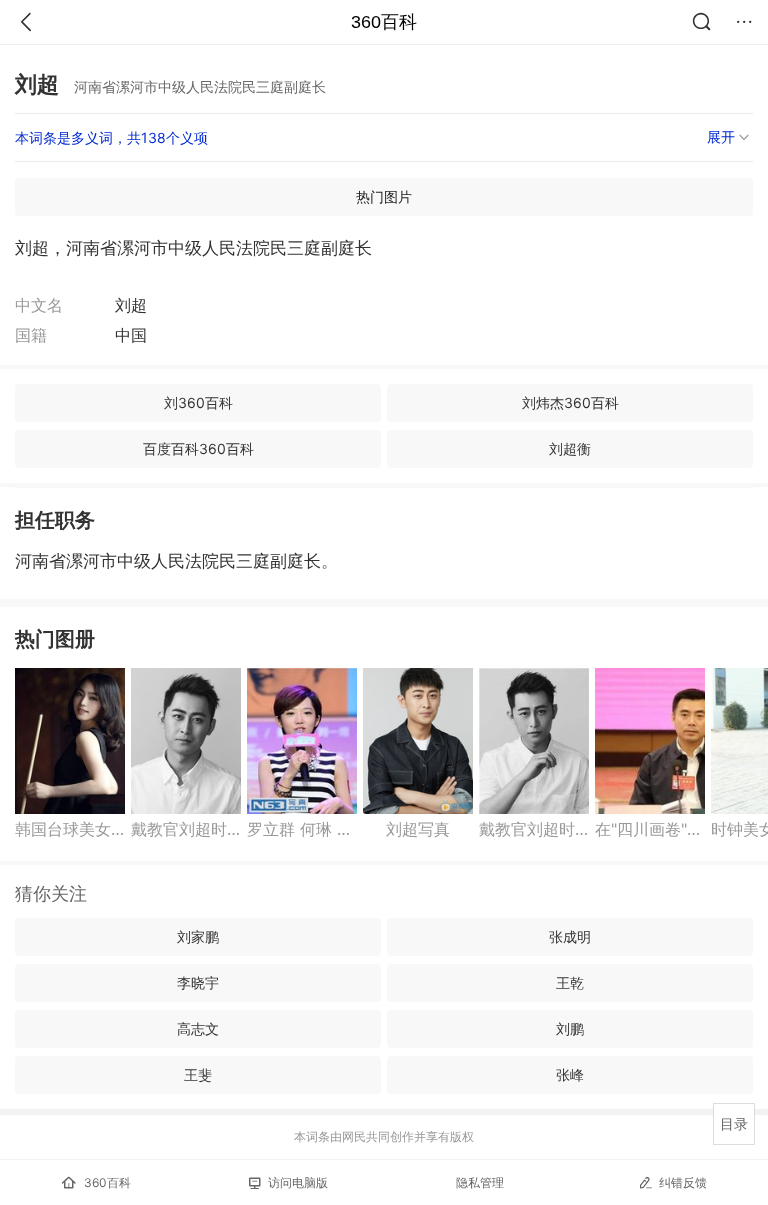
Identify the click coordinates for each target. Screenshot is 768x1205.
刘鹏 (570, 1028)
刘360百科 (198, 402)
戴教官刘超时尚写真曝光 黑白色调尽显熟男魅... (186, 829)
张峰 (570, 1074)
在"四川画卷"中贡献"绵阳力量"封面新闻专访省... (650, 829)
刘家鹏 (198, 936)
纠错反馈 (683, 1182)
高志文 (198, 1028)
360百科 (384, 22)
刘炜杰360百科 (570, 402)
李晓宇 (198, 982)
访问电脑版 (298, 1182)
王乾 (570, 982)
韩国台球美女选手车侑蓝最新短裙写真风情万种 (70, 829)
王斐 (198, 1074)
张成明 (570, 936)
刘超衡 (570, 448)
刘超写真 (418, 829)
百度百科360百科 (198, 448)
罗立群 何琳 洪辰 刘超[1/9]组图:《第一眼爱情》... (302, 829)
